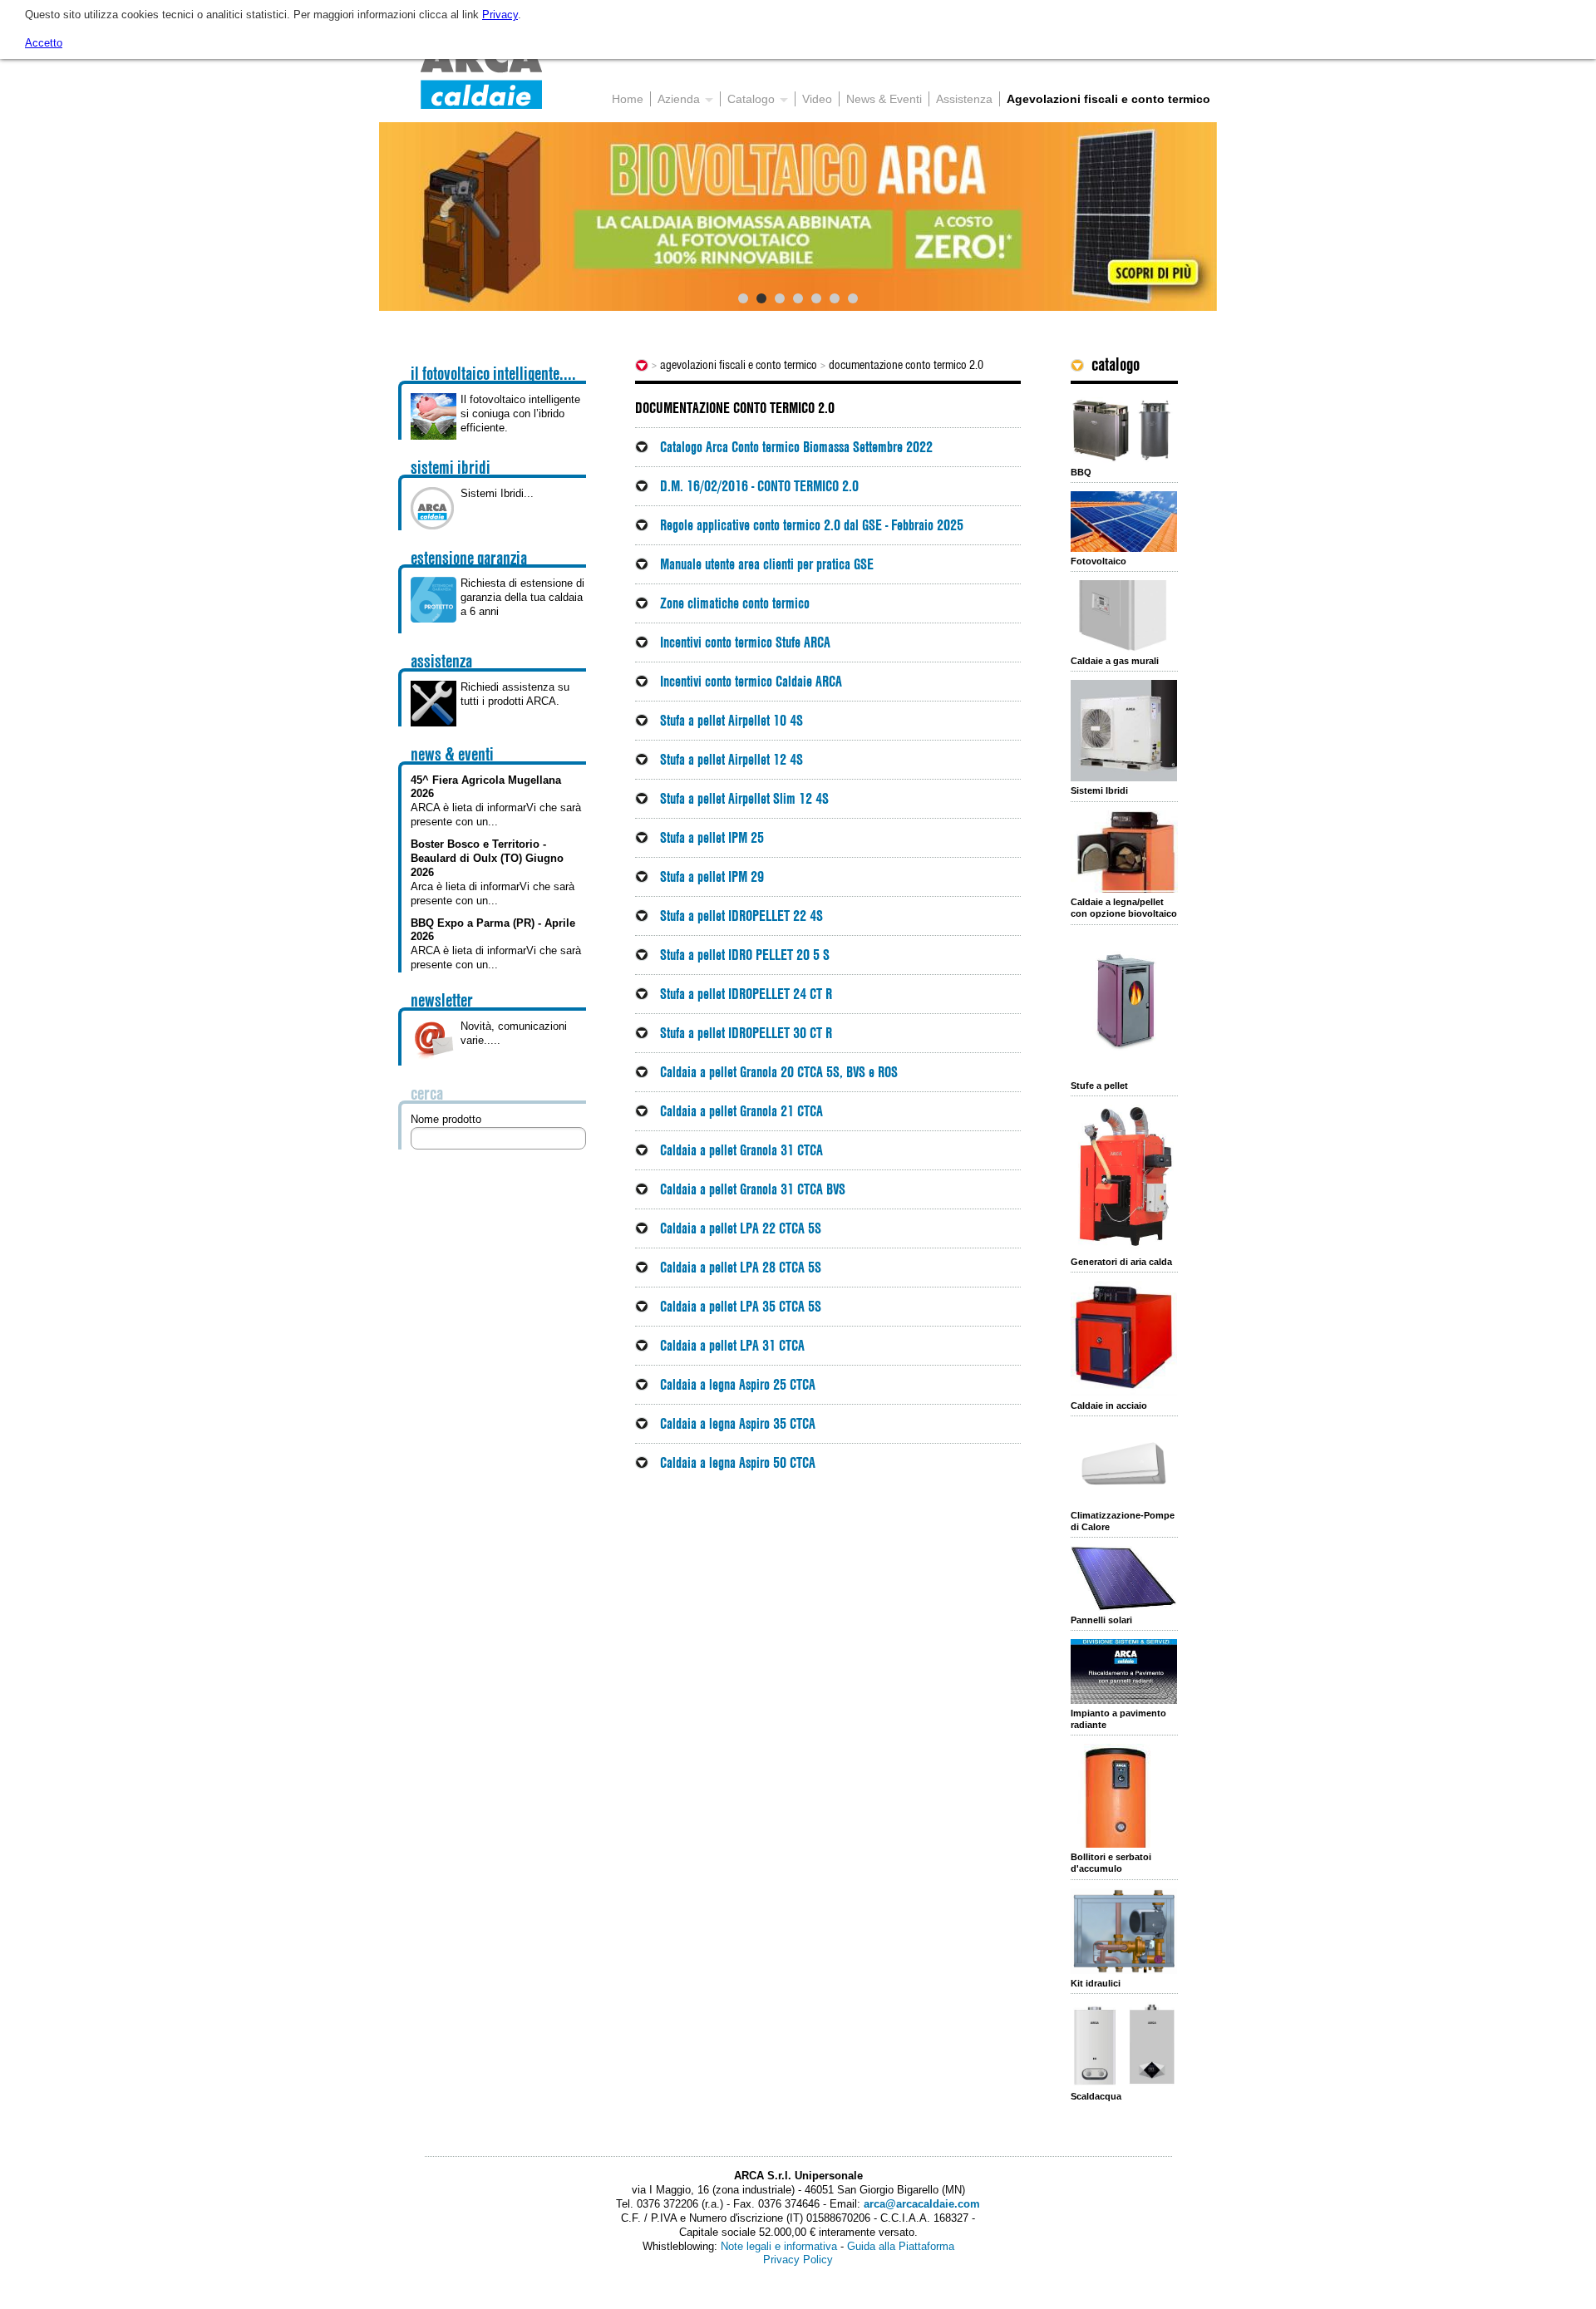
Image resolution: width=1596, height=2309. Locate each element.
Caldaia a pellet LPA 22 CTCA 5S (741, 1228)
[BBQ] (1124, 430)
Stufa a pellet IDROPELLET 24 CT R (746, 994)
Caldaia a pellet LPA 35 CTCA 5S (741, 1306)
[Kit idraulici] (1124, 1931)
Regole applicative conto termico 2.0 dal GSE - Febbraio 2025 (812, 525)
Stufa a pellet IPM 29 (712, 876)
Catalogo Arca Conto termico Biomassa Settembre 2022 (796, 447)
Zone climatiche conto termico (735, 603)
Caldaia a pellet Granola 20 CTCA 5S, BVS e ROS (779, 1072)
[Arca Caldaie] (481, 75)
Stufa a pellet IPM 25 (712, 837)
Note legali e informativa (779, 2246)
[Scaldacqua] (1124, 2045)
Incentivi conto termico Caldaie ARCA (751, 681)
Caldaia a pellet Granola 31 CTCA (741, 1150)
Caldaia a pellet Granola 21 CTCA (741, 1111)
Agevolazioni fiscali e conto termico (739, 365)
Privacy (500, 15)
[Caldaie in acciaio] (1124, 1339)
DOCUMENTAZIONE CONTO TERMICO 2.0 (906, 365)
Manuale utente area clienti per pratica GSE (767, 564)
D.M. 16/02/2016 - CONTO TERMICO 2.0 (759, 486)
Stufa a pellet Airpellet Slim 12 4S (744, 798)
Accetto (44, 43)
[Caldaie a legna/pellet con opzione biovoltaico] (1124, 852)
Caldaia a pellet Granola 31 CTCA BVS (753, 1189)
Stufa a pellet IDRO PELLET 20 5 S (745, 955)
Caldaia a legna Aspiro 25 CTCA (738, 1384)
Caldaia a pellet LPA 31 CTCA (732, 1345)
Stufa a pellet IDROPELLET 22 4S (741, 916)
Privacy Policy (798, 2260)
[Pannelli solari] (1124, 1578)
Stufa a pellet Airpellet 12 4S (731, 759)
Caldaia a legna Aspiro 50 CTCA (738, 1462)
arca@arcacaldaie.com (922, 2204)
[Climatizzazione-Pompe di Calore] (1124, 1465)
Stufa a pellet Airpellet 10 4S (731, 720)
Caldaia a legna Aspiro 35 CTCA (738, 1423)
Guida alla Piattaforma (901, 2246)
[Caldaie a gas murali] (1124, 616)
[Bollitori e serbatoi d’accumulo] (1124, 1796)
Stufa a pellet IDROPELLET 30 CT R (746, 1033)
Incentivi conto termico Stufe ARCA (745, 642)
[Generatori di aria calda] (1124, 1179)
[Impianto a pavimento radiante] (1124, 1671)
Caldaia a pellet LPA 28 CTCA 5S (741, 1267)
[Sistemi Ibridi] (1124, 731)
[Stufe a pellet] (1124, 1005)
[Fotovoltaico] (1124, 521)
